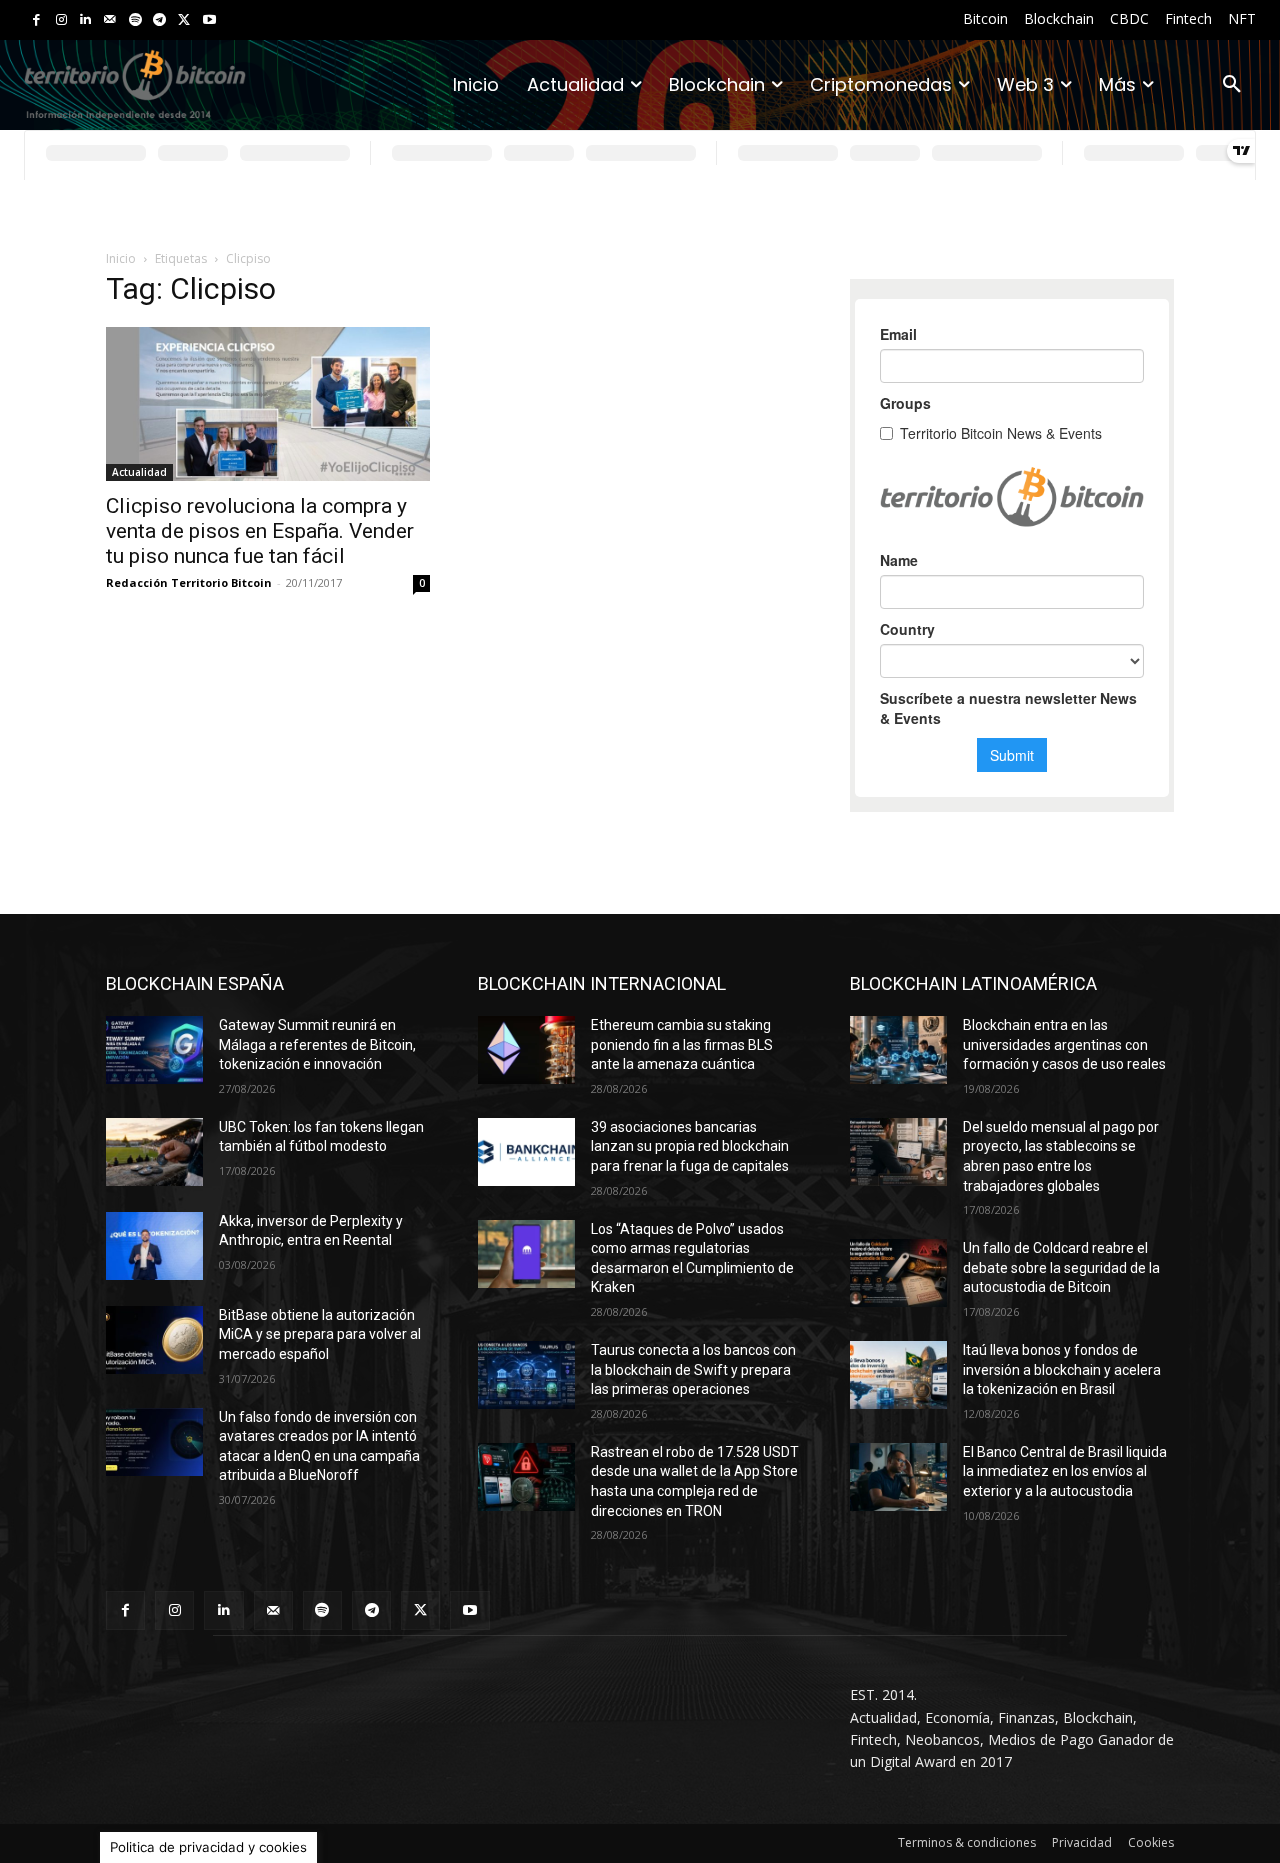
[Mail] (110, 20)
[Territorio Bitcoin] (135, 84)
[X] (184, 20)
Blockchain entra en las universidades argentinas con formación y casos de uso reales (1064, 1044)
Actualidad (139, 472)
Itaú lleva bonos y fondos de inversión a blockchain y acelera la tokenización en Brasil (1062, 1369)
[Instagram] (61, 20)
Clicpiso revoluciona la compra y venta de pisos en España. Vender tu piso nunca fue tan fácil (260, 531)
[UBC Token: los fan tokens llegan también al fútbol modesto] (154, 1152)
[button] (1232, 85)
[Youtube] (209, 20)
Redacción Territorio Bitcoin (189, 582)
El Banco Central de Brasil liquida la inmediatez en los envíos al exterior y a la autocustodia (1065, 1471)
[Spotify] (135, 20)
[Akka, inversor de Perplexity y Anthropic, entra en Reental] (154, 1246)
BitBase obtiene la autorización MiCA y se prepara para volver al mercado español (320, 1334)
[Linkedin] (85, 20)
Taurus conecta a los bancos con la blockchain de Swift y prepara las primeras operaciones (693, 1369)
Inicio (121, 258)
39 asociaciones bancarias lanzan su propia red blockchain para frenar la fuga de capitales (690, 1146)
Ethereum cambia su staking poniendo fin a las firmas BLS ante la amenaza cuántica (682, 1044)
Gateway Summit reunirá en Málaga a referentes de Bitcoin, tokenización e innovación (317, 1044)
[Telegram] (159, 20)
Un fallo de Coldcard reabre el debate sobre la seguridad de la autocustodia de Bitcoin (1061, 1267)
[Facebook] (36, 20)
